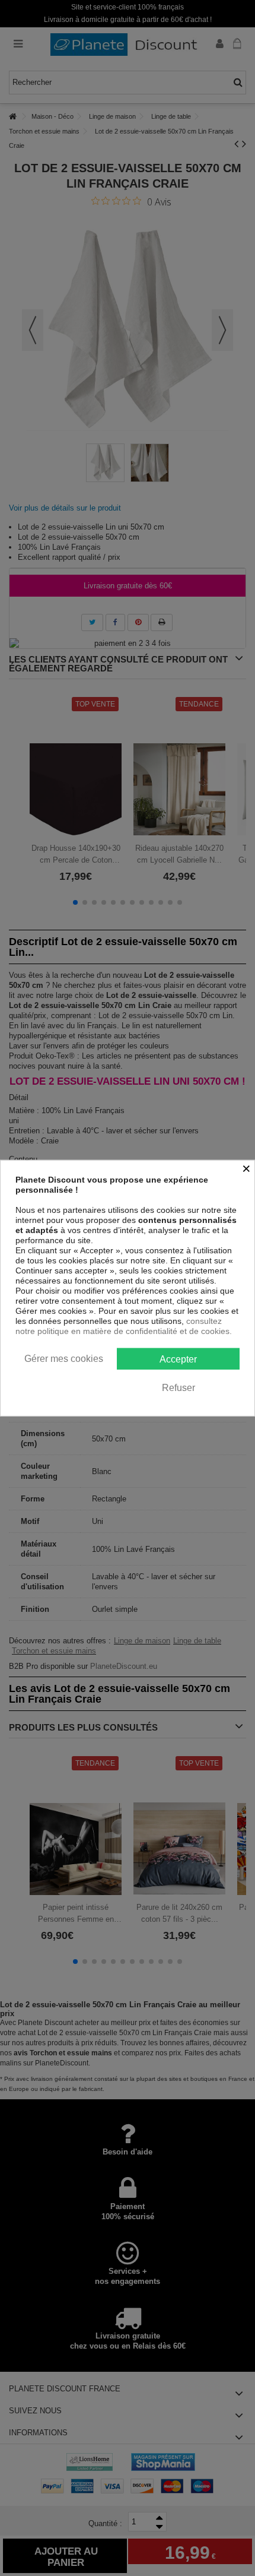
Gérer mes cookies (64, 1358)
